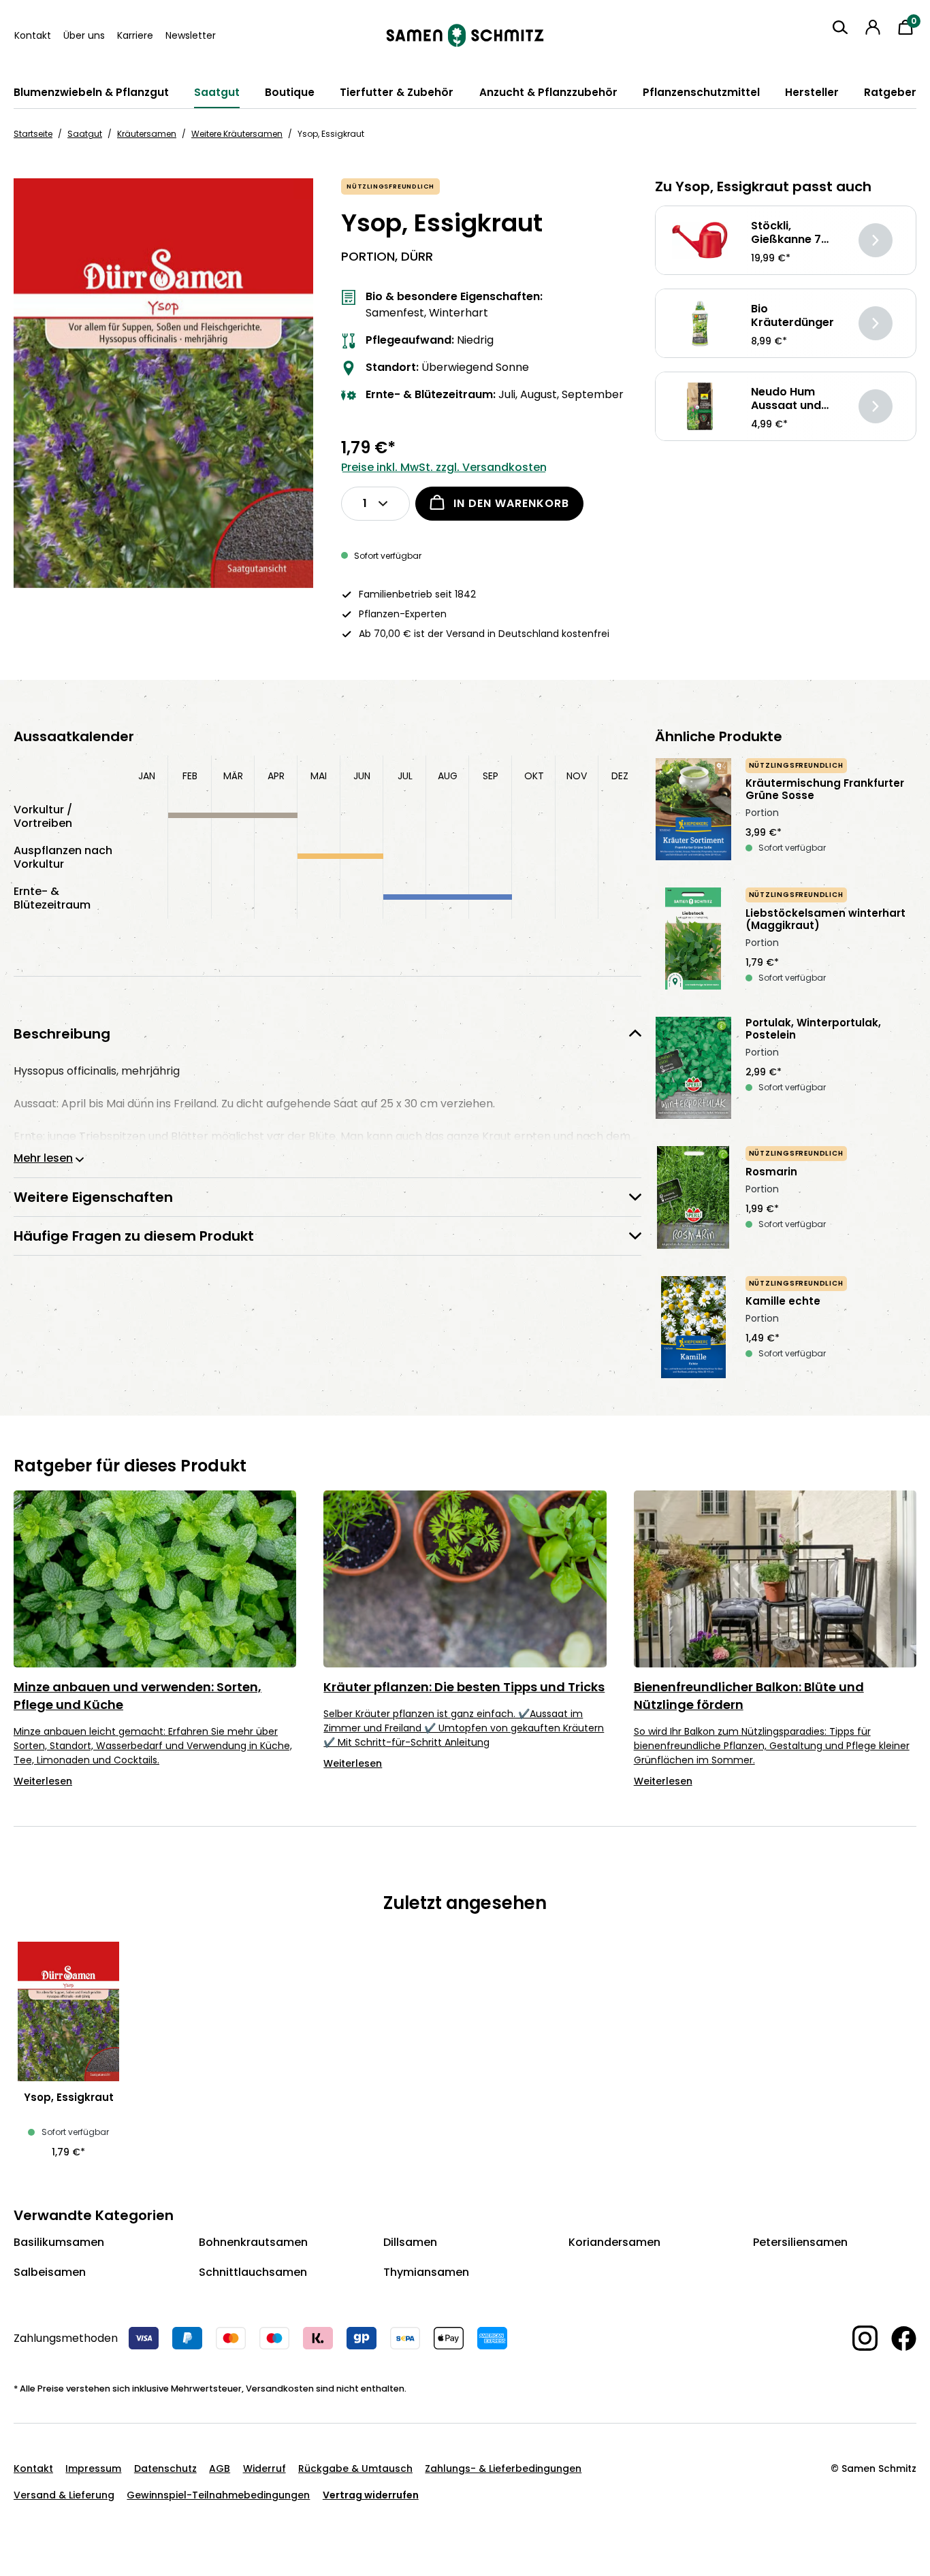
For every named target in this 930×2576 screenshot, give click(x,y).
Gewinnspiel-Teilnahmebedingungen (218, 2495)
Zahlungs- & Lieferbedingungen (503, 2468)
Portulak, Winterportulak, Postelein (813, 1029)
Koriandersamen (614, 2242)
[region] (164, 383)
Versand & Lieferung (64, 2495)
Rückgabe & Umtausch (355, 2468)
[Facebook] (897, 2338)
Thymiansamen (426, 2272)
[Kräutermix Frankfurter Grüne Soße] (693, 809)
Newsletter (191, 35)
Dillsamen (410, 2242)
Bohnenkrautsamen (253, 2242)
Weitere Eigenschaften (93, 1197)
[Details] (876, 240)
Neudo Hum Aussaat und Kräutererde (786, 399)
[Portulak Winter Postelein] (693, 1068)
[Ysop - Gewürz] (163, 383)
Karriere (135, 35)
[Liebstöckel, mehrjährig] (693, 939)
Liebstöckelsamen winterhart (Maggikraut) (825, 919)
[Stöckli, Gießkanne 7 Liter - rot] (700, 241)
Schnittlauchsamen (253, 2272)
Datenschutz (165, 2468)
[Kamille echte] (693, 1327)
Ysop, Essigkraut (69, 2098)
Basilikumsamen (59, 2242)
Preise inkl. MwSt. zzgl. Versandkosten (444, 467)
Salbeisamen (50, 2272)
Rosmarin (771, 1172)
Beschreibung (62, 1033)
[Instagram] (858, 2338)
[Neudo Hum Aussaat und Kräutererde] (700, 407)
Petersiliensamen (800, 2242)
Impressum (93, 2468)
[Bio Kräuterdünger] (700, 324)
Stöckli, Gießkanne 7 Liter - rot (786, 233)
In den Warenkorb (511, 503)
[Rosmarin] (693, 1197)
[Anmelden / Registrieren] (873, 27)
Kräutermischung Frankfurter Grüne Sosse (825, 789)
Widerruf (264, 2468)
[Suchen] (840, 27)
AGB (220, 2468)
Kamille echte (783, 1301)
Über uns (84, 35)
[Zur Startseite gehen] (465, 35)
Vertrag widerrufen (371, 2495)
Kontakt (33, 35)
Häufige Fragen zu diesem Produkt (134, 1236)
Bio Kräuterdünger (792, 316)
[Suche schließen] (829, 52)
